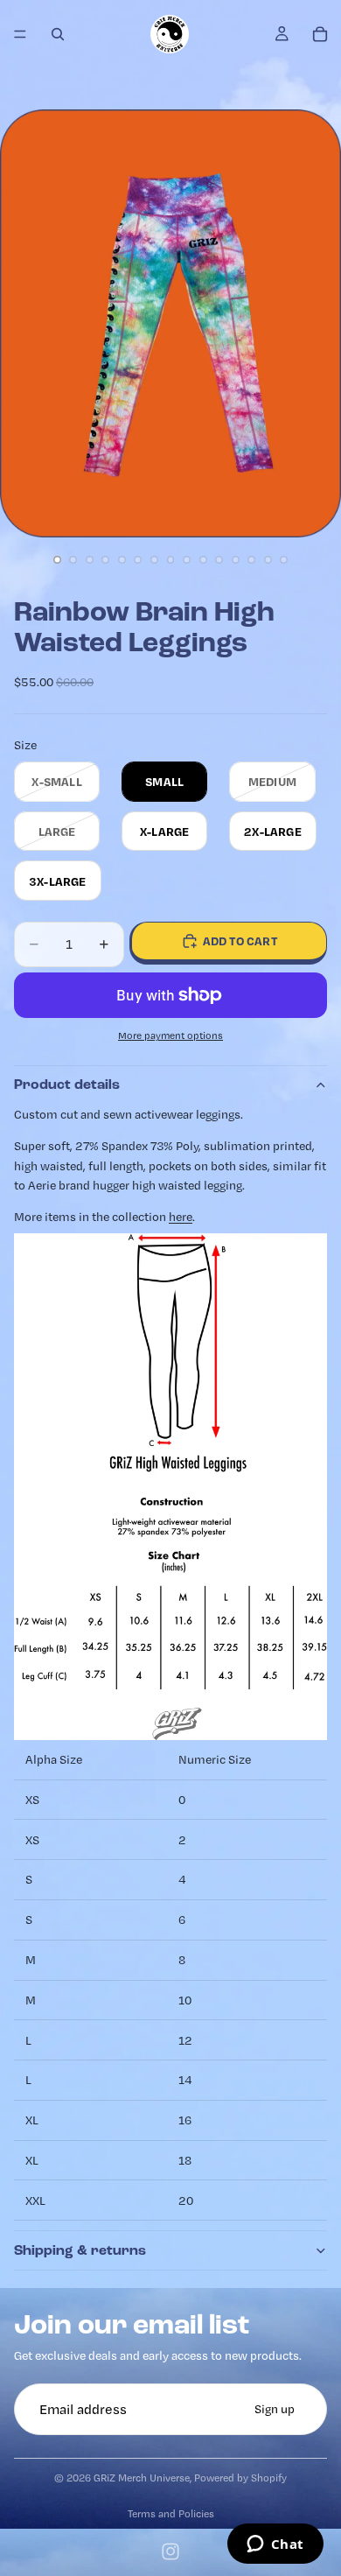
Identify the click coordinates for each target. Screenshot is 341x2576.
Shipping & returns (80, 2250)
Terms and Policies (171, 2513)
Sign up (275, 2410)
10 (203, 560)
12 (235, 560)
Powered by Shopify (240, 2478)
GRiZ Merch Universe (142, 2478)
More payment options (170, 1035)
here (181, 1217)
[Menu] (20, 34)
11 (219, 560)
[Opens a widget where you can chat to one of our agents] (275, 2545)
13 (252, 560)
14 (268, 560)
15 (284, 560)
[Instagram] (170, 2551)
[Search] (58, 34)
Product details (67, 1084)
